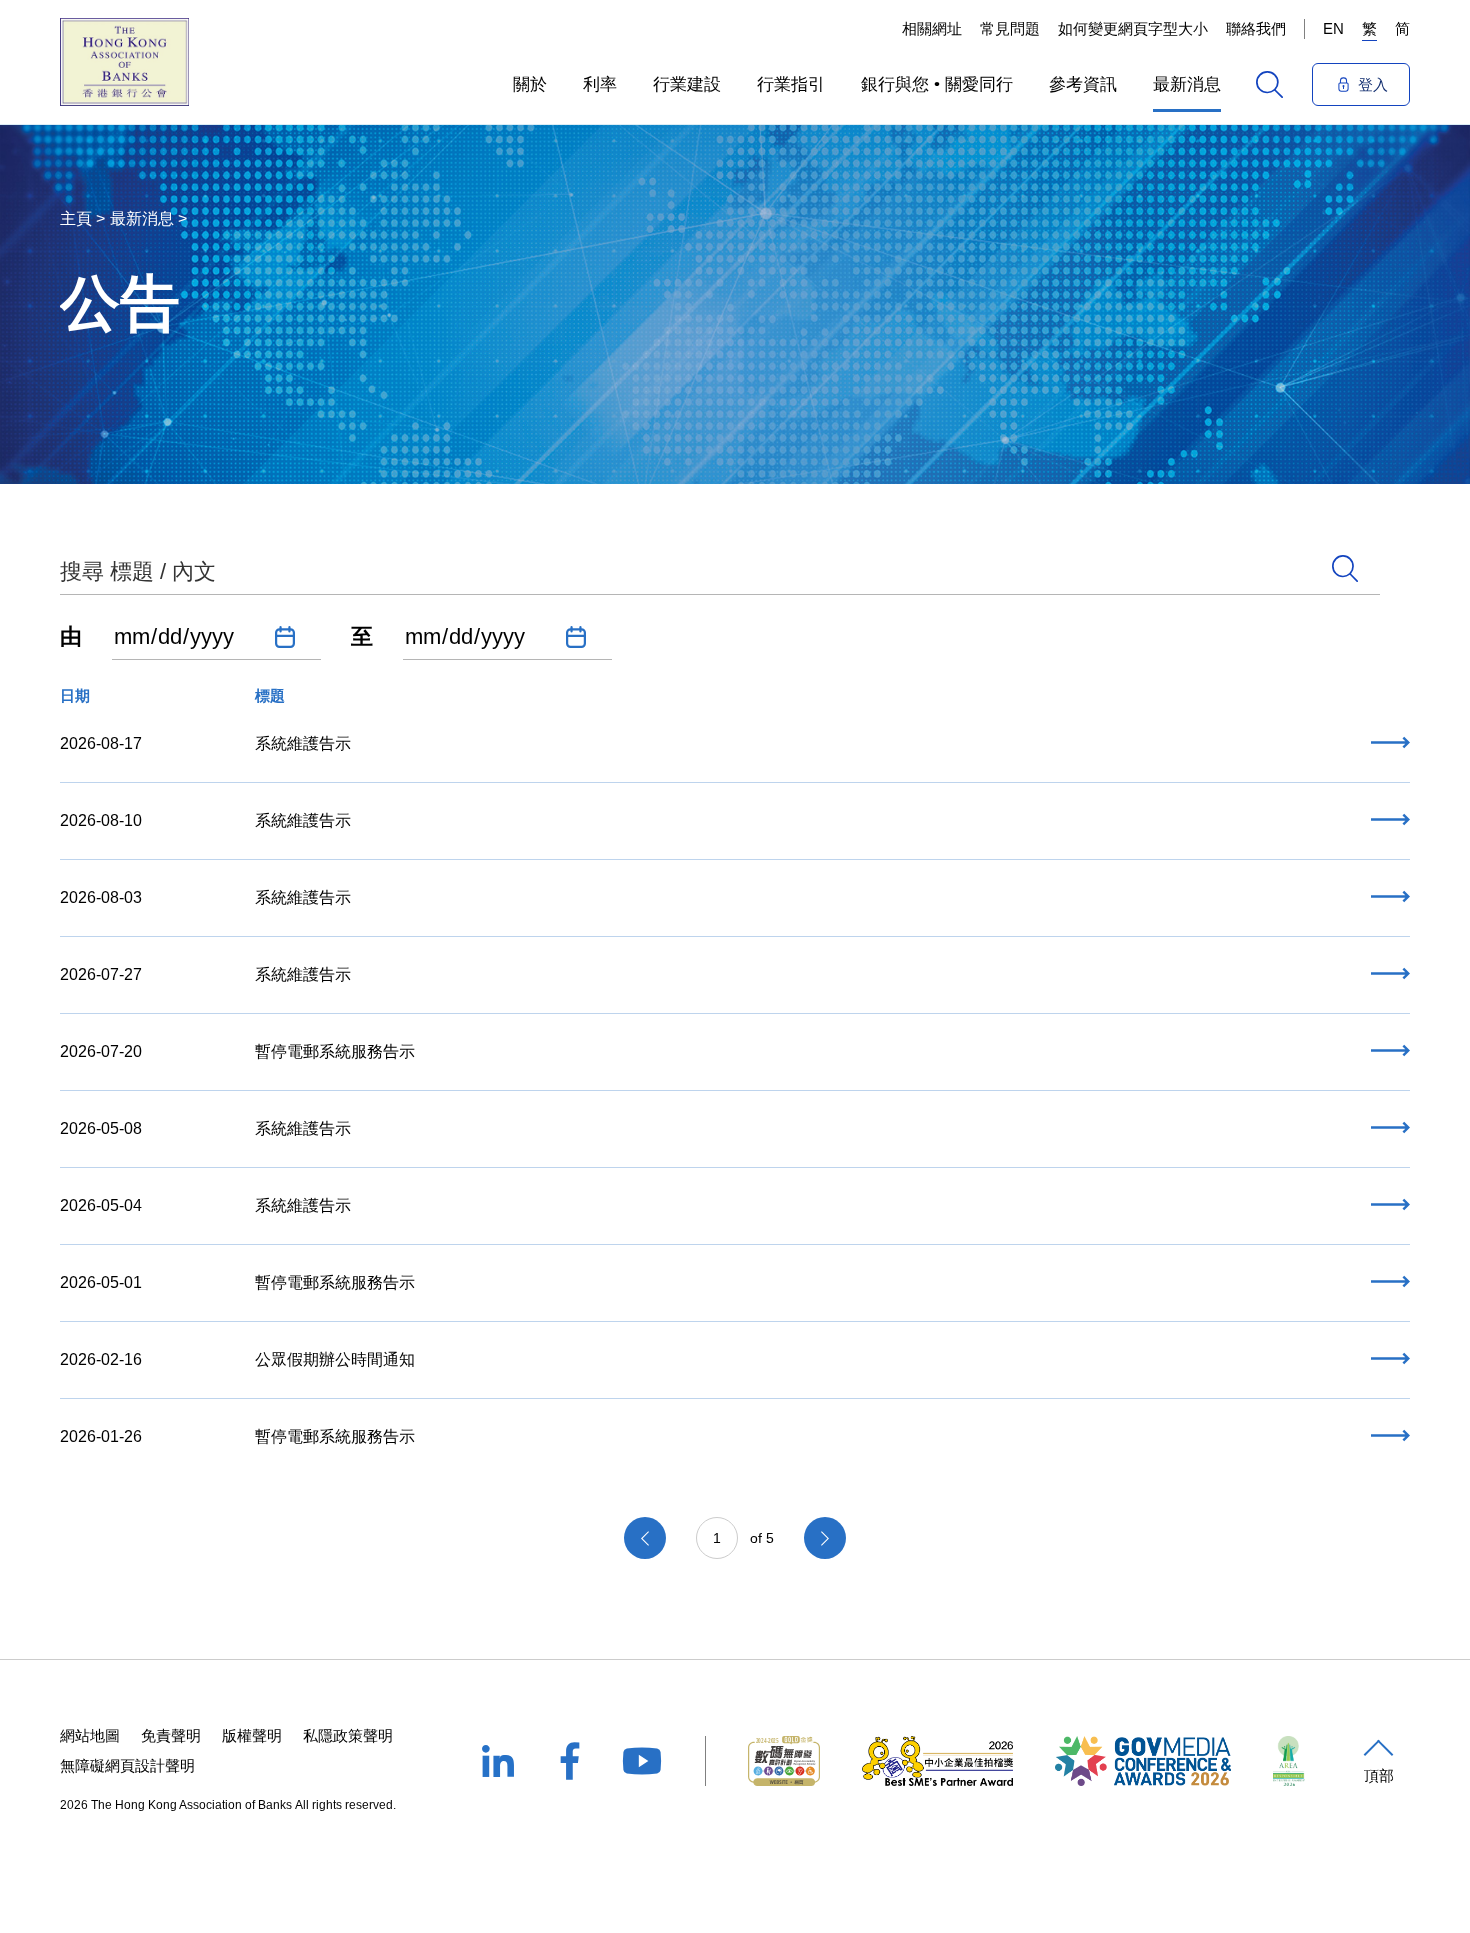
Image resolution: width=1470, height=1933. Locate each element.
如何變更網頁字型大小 (1133, 28)
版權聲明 (252, 1735)
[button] (530, 84)
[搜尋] (1269, 84)
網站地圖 (90, 1735)
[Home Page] (124, 62)
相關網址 (932, 28)
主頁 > (82, 218)
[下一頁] (825, 1538)
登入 (1373, 84)
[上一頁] (645, 1538)
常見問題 (1010, 28)
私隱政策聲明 (348, 1735)
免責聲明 (171, 1735)
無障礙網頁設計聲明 (127, 1765)
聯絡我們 (1256, 28)
